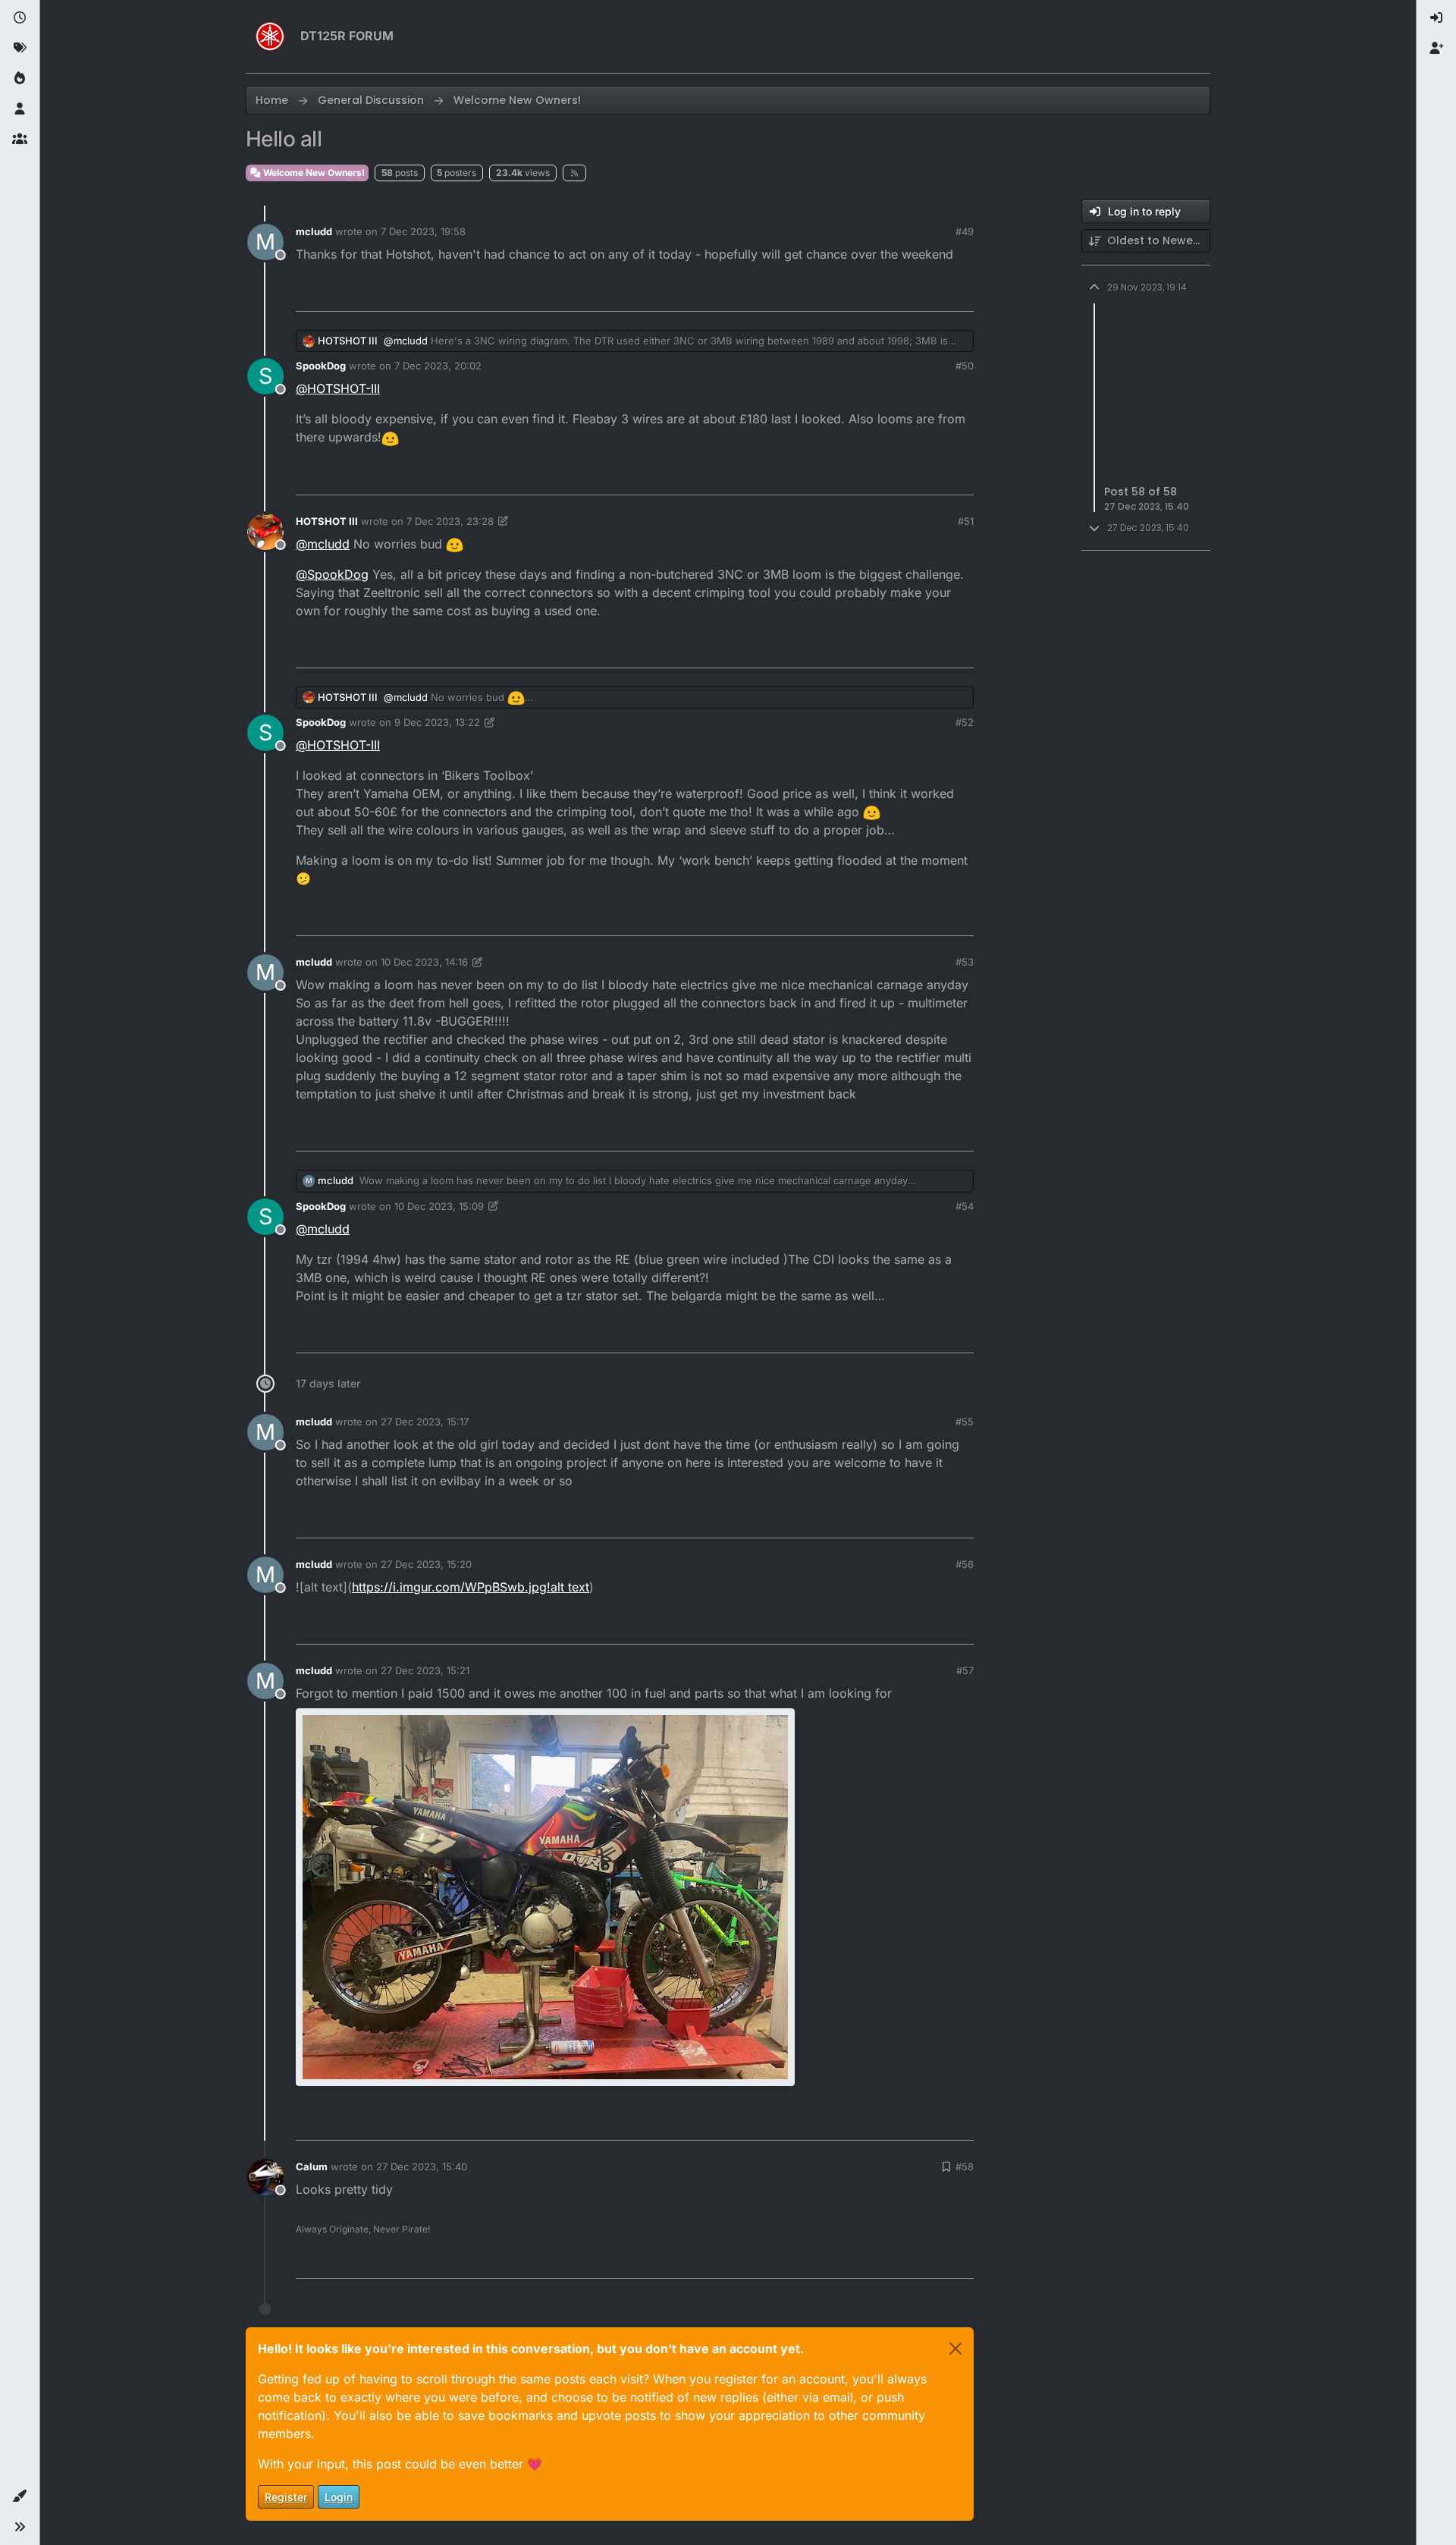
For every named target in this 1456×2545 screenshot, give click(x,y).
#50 (965, 366)
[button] (20, 2496)
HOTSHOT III (348, 341)
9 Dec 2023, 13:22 (437, 722)
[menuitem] (1436, 18)
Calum (312, 2166)
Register (286, 2497)
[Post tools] (961, 293)
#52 (965, 722)
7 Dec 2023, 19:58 (423, 231)
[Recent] (20, 18)
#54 (965, 1206)
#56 (965, 1564)
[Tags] (20, 49)
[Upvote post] (880, 293)
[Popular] (20, 79)
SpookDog (321, 366)
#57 (965, 1670)
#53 (965, 962)
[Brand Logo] (270, 36)
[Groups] (20, 140)
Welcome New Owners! (313, 173)
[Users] (20, 109)
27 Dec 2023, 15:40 (422, 2166)
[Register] (1436, 49)
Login (339, 2497)
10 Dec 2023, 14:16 (424, 962)
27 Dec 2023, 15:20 (426, 1564)
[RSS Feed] (574, 173)
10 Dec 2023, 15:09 (439, 1206)
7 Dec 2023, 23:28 (450, 521)
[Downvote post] (930, 293)
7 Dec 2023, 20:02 (438, 366)
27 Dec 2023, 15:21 (425, 1670)
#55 (965, 1422)
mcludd (314, 231)
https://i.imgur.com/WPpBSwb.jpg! (451, 1587)
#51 (966, 521)
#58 (965, 2166)
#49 (965, 231)
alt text (570, 1587)
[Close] (955, 2349)
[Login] (1436, 18)
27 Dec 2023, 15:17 (425, 1422)
